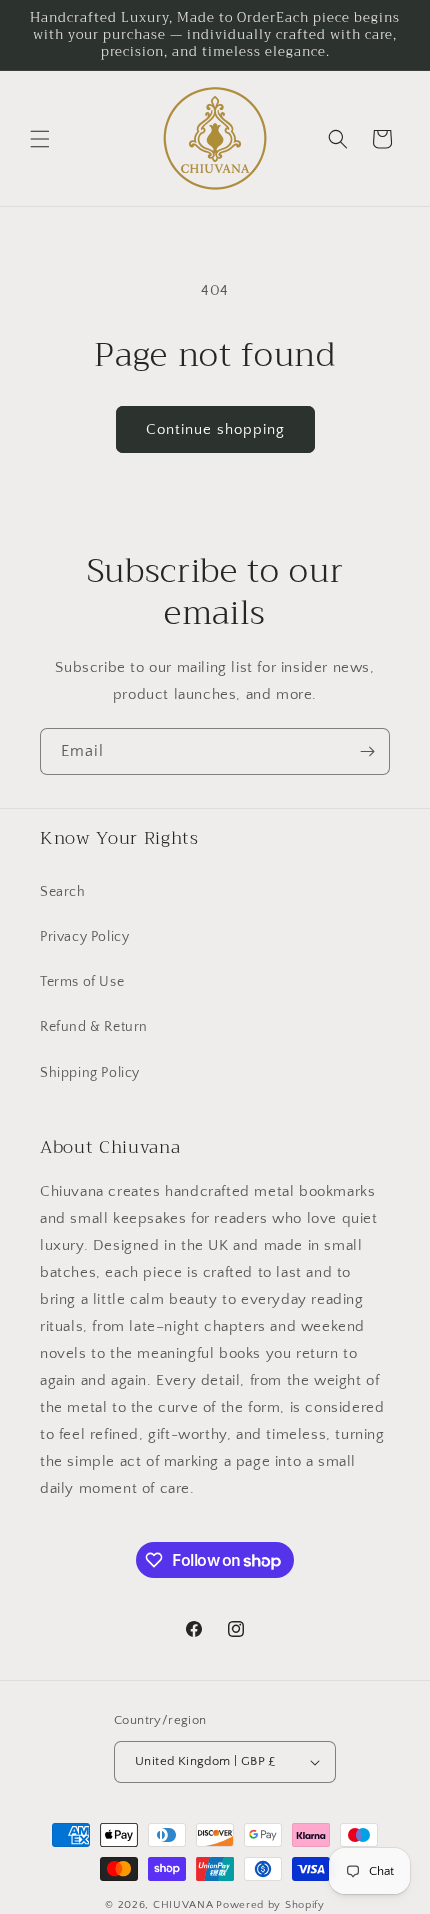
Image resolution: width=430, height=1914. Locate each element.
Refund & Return (94, 1027)
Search (63, 892)
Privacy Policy (84, 937)
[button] (40, 139)
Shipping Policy (90, 1073)
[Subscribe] (367, 751)
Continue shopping (215, 429)
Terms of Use (82, 982)
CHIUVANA (183, 1905)
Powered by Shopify (270, 1905)
